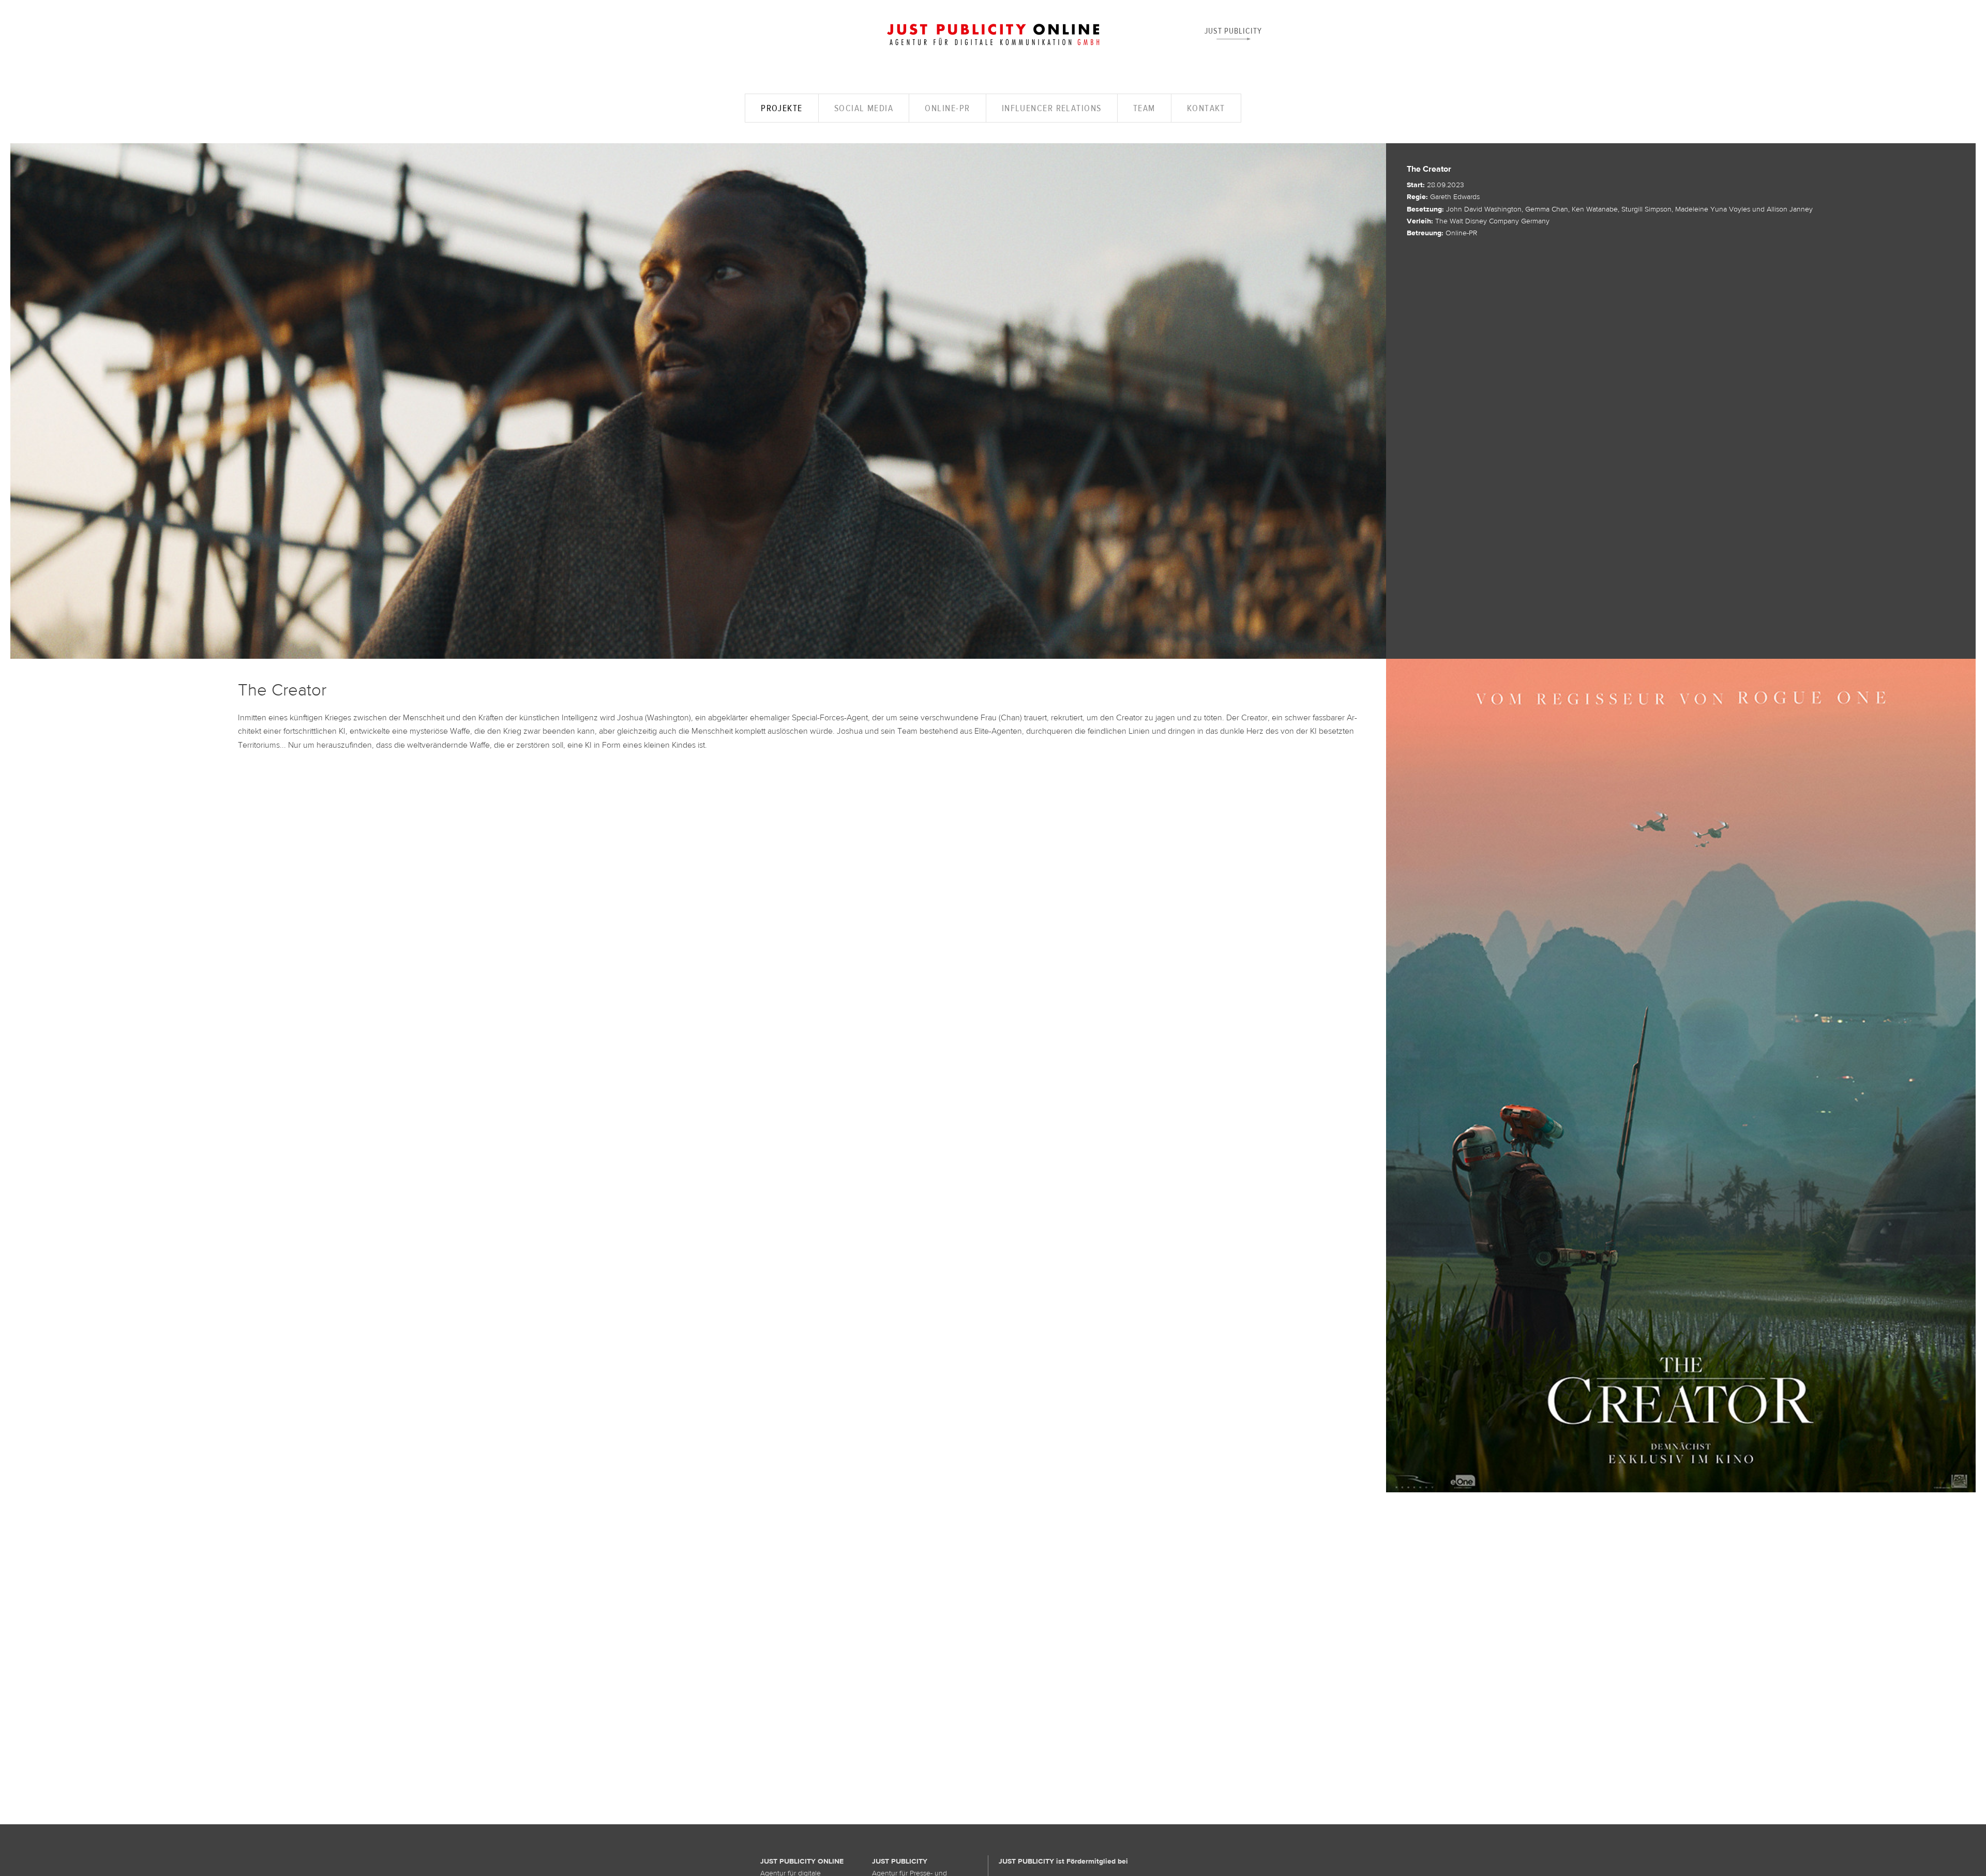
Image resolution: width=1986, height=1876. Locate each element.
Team (1144, 108)
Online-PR (947, 108)
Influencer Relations (1052, 108)
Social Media (864, 108)
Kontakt (1206, 108)
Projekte (782, 108)
